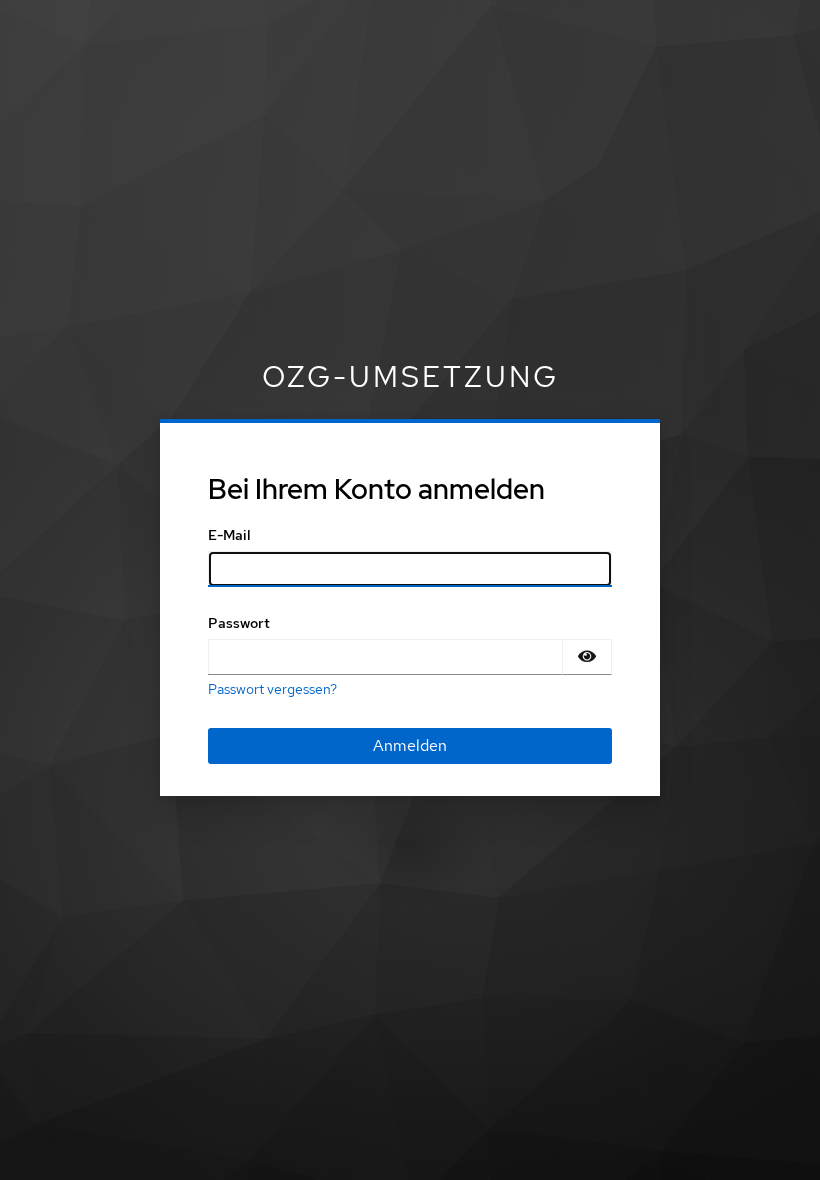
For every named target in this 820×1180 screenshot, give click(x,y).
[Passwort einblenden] (587, 657)
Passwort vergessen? (272, 689)
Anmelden (410, 745)
